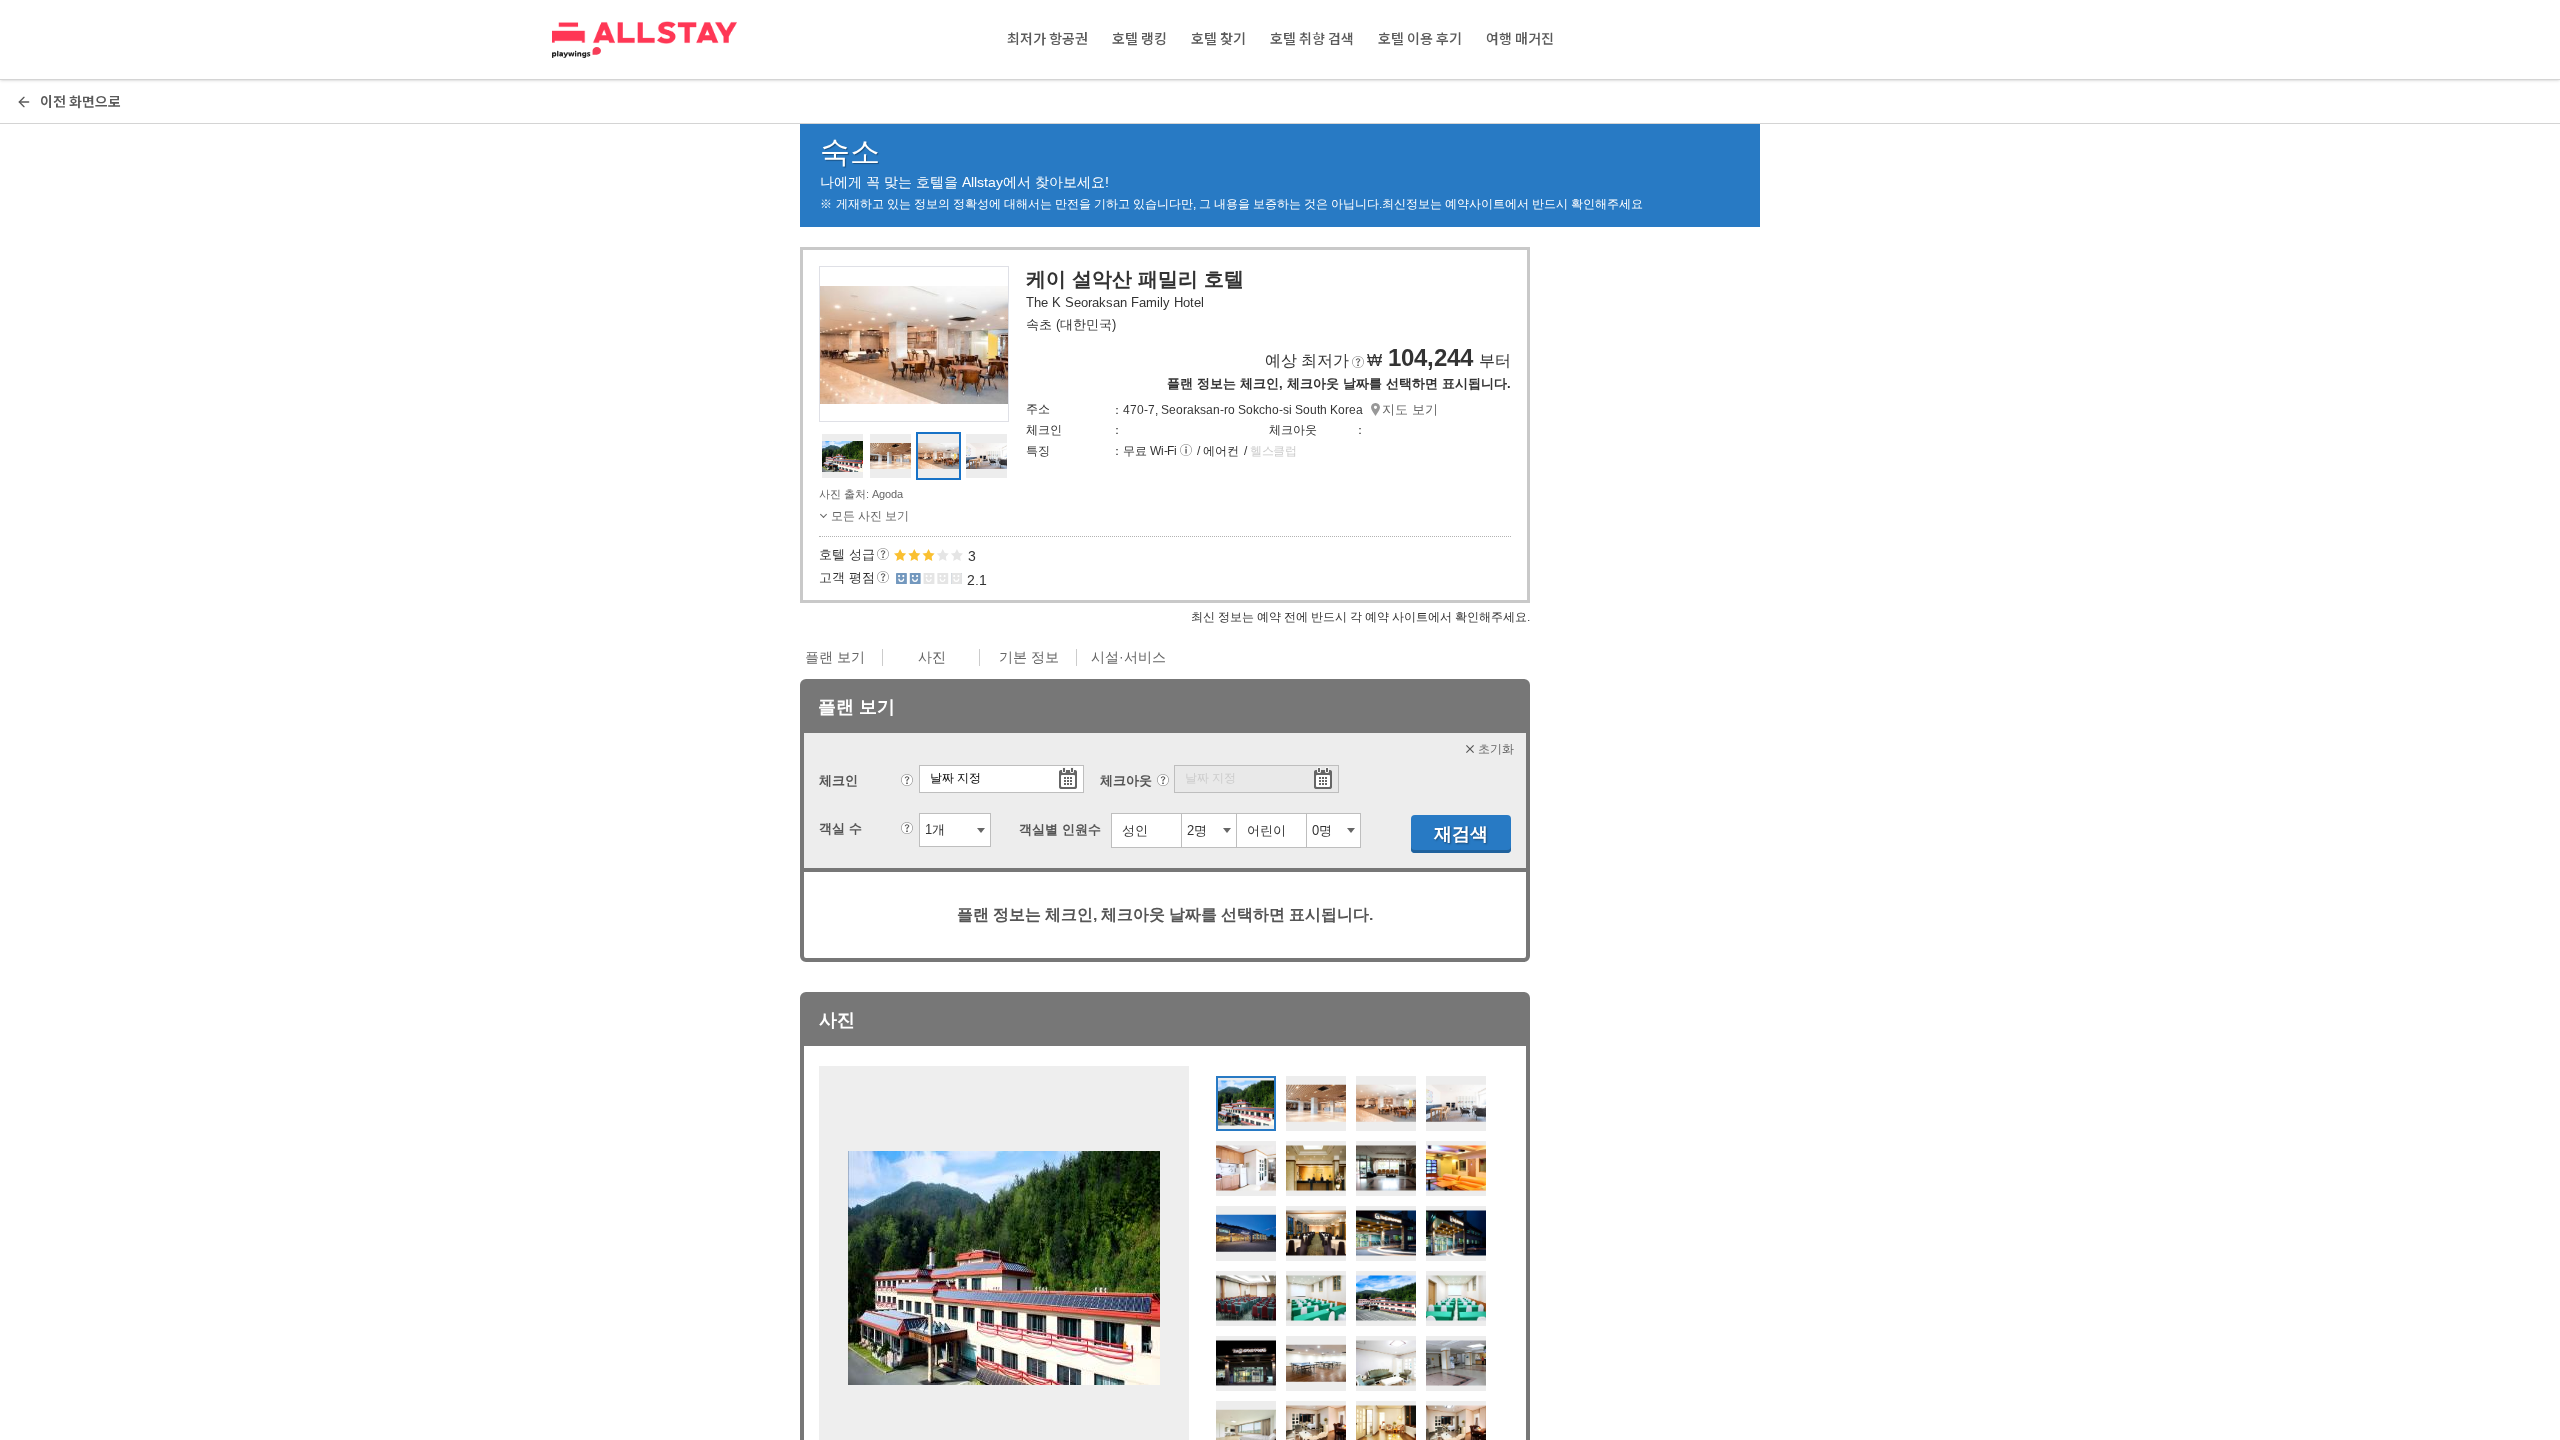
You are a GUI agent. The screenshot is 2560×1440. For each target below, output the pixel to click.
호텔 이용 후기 (1420, 38)
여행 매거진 (1520, 38)
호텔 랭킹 (1139, 38)
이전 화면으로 (80, 101)
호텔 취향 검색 (1312, 38)
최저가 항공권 (1047, 38)
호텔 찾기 (1218, 38)
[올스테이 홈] (644, 40)
